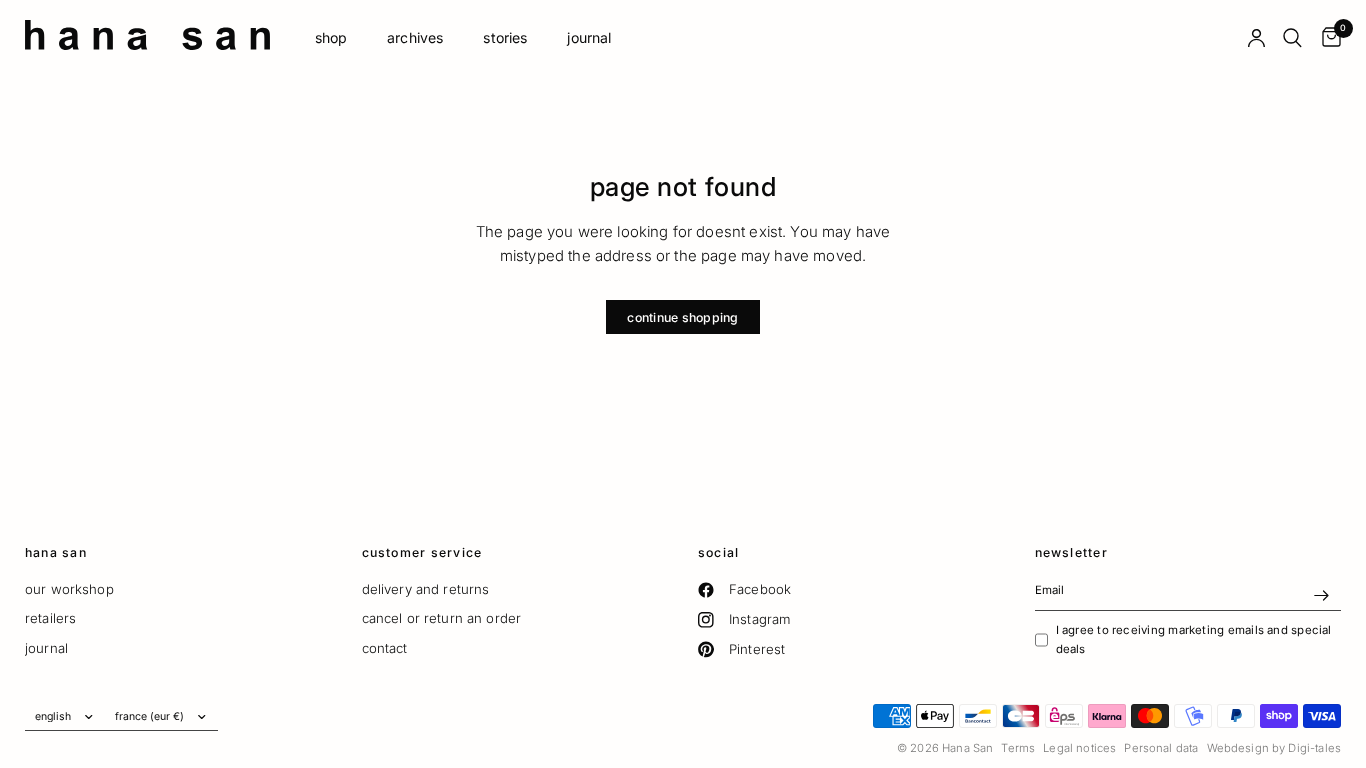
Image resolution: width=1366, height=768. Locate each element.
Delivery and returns (426, 589)
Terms (1018, 748)
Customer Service (422, 553)
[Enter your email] (1321, 595)
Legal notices (1079, 748)
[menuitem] (331, 38)
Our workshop (69, 589)
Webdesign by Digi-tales (1274, 748)
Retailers (50, 618)
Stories (505, 37)
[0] (1326, 38)
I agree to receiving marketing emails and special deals (1194, 639)
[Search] (1292, 38)
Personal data (1161, 748)
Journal (589, 37)
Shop (331, 37)
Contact (385, 648)
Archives (415, 37)
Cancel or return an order (442, 618)
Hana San (56, 553)
